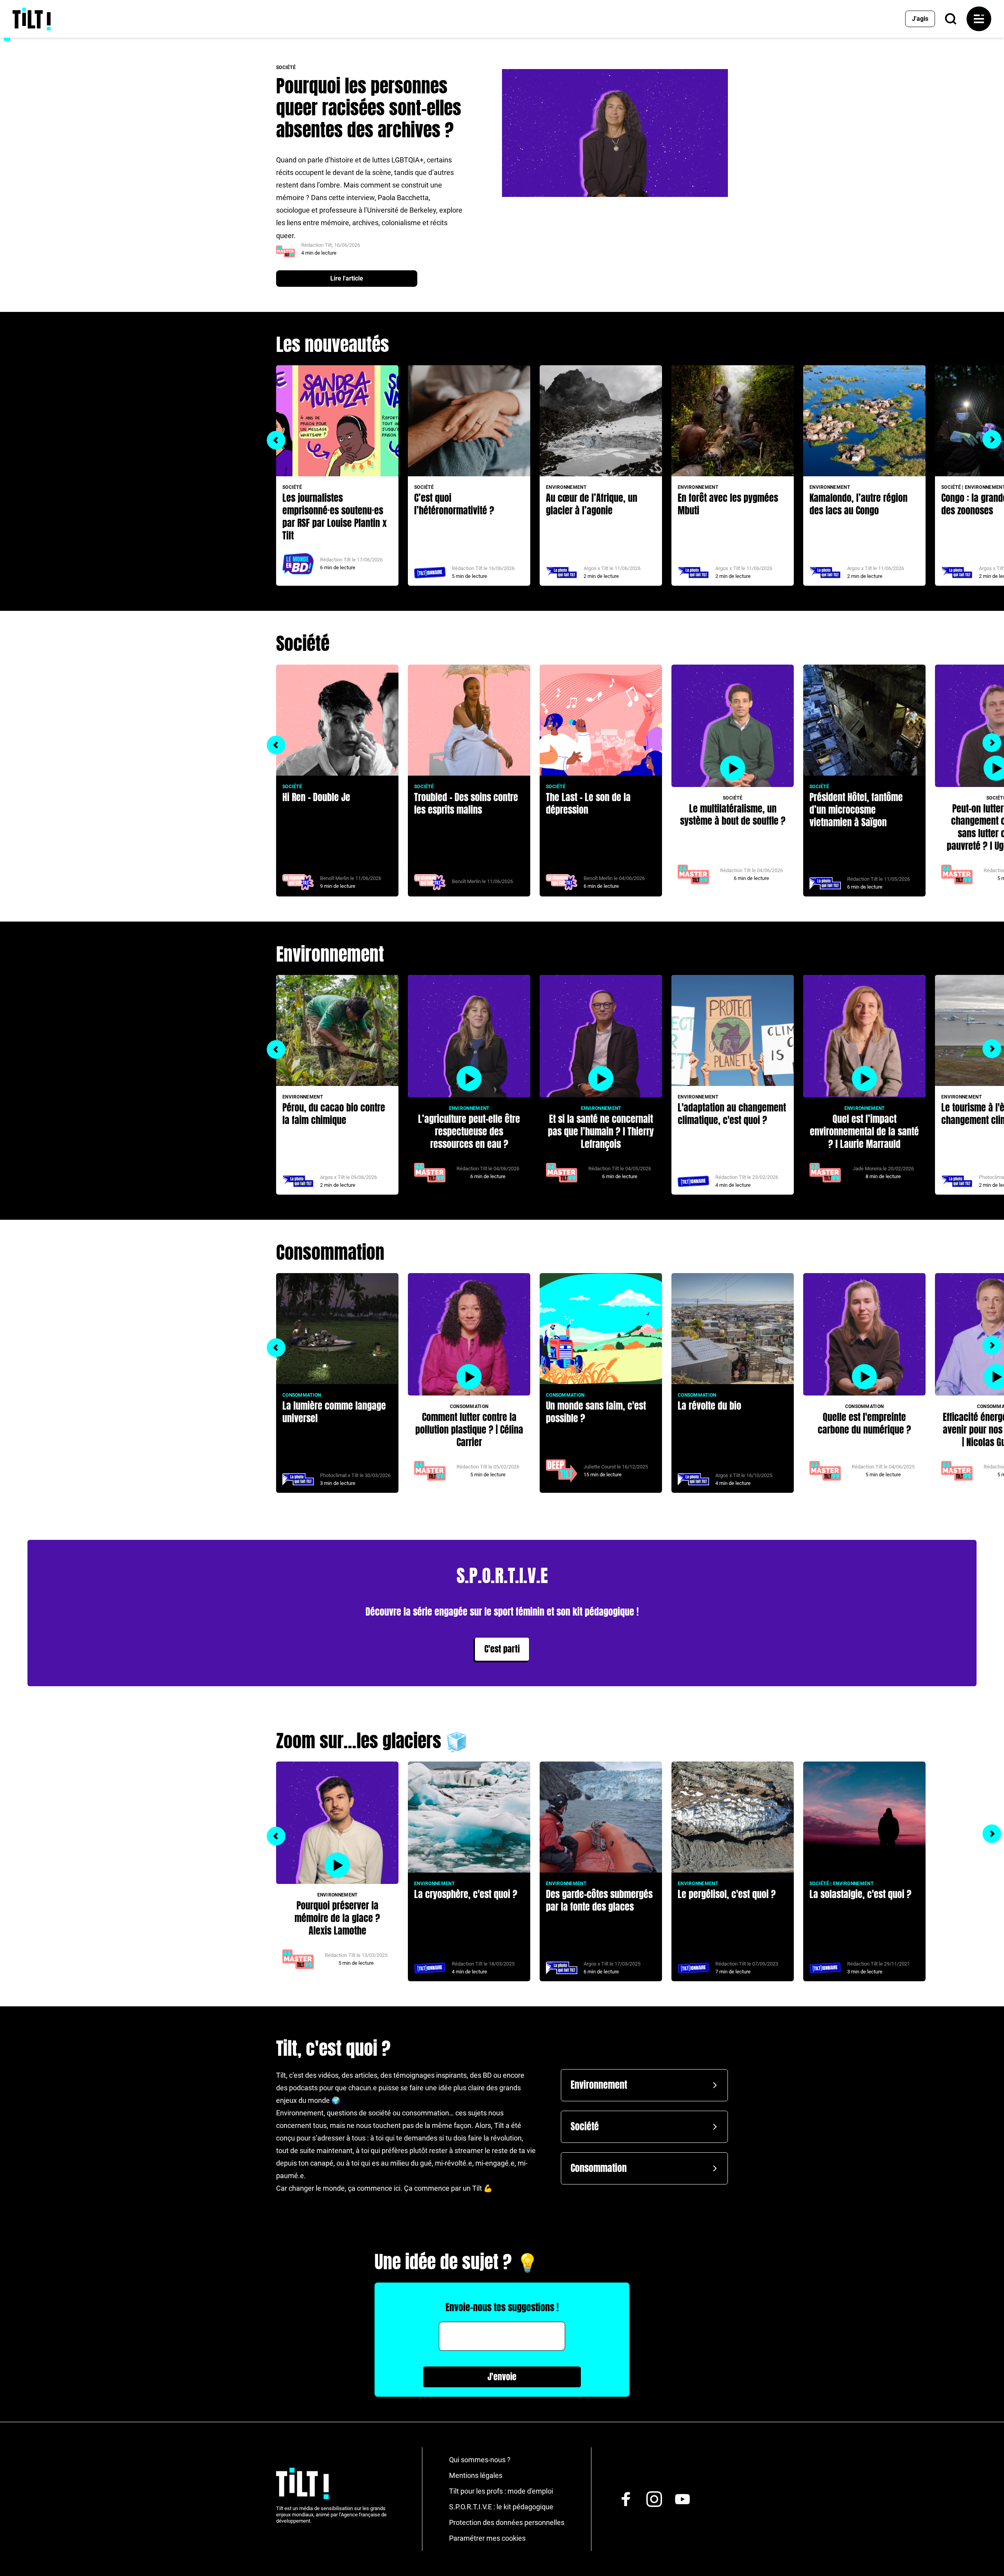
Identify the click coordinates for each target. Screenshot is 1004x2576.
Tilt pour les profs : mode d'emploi (501, 2491)
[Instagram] (654, 2499)
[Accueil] (32, 19)
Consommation (599, 2168)
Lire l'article (347, 278)
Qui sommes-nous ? (480, 2460)
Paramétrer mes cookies (487, 2538)
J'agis (920, 19)
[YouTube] (682, 2499)
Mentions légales (476, 2475)
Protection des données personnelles (507, 2522)
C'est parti (502, 1649)
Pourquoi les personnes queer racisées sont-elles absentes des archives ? (369, 108)
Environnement (599, 2085)
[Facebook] (626, 2499)
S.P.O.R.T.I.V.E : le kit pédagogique (501, 2507)
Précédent (276, 440)
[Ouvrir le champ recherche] (951, 19)
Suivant (992, 439)
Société (585, 2127)
